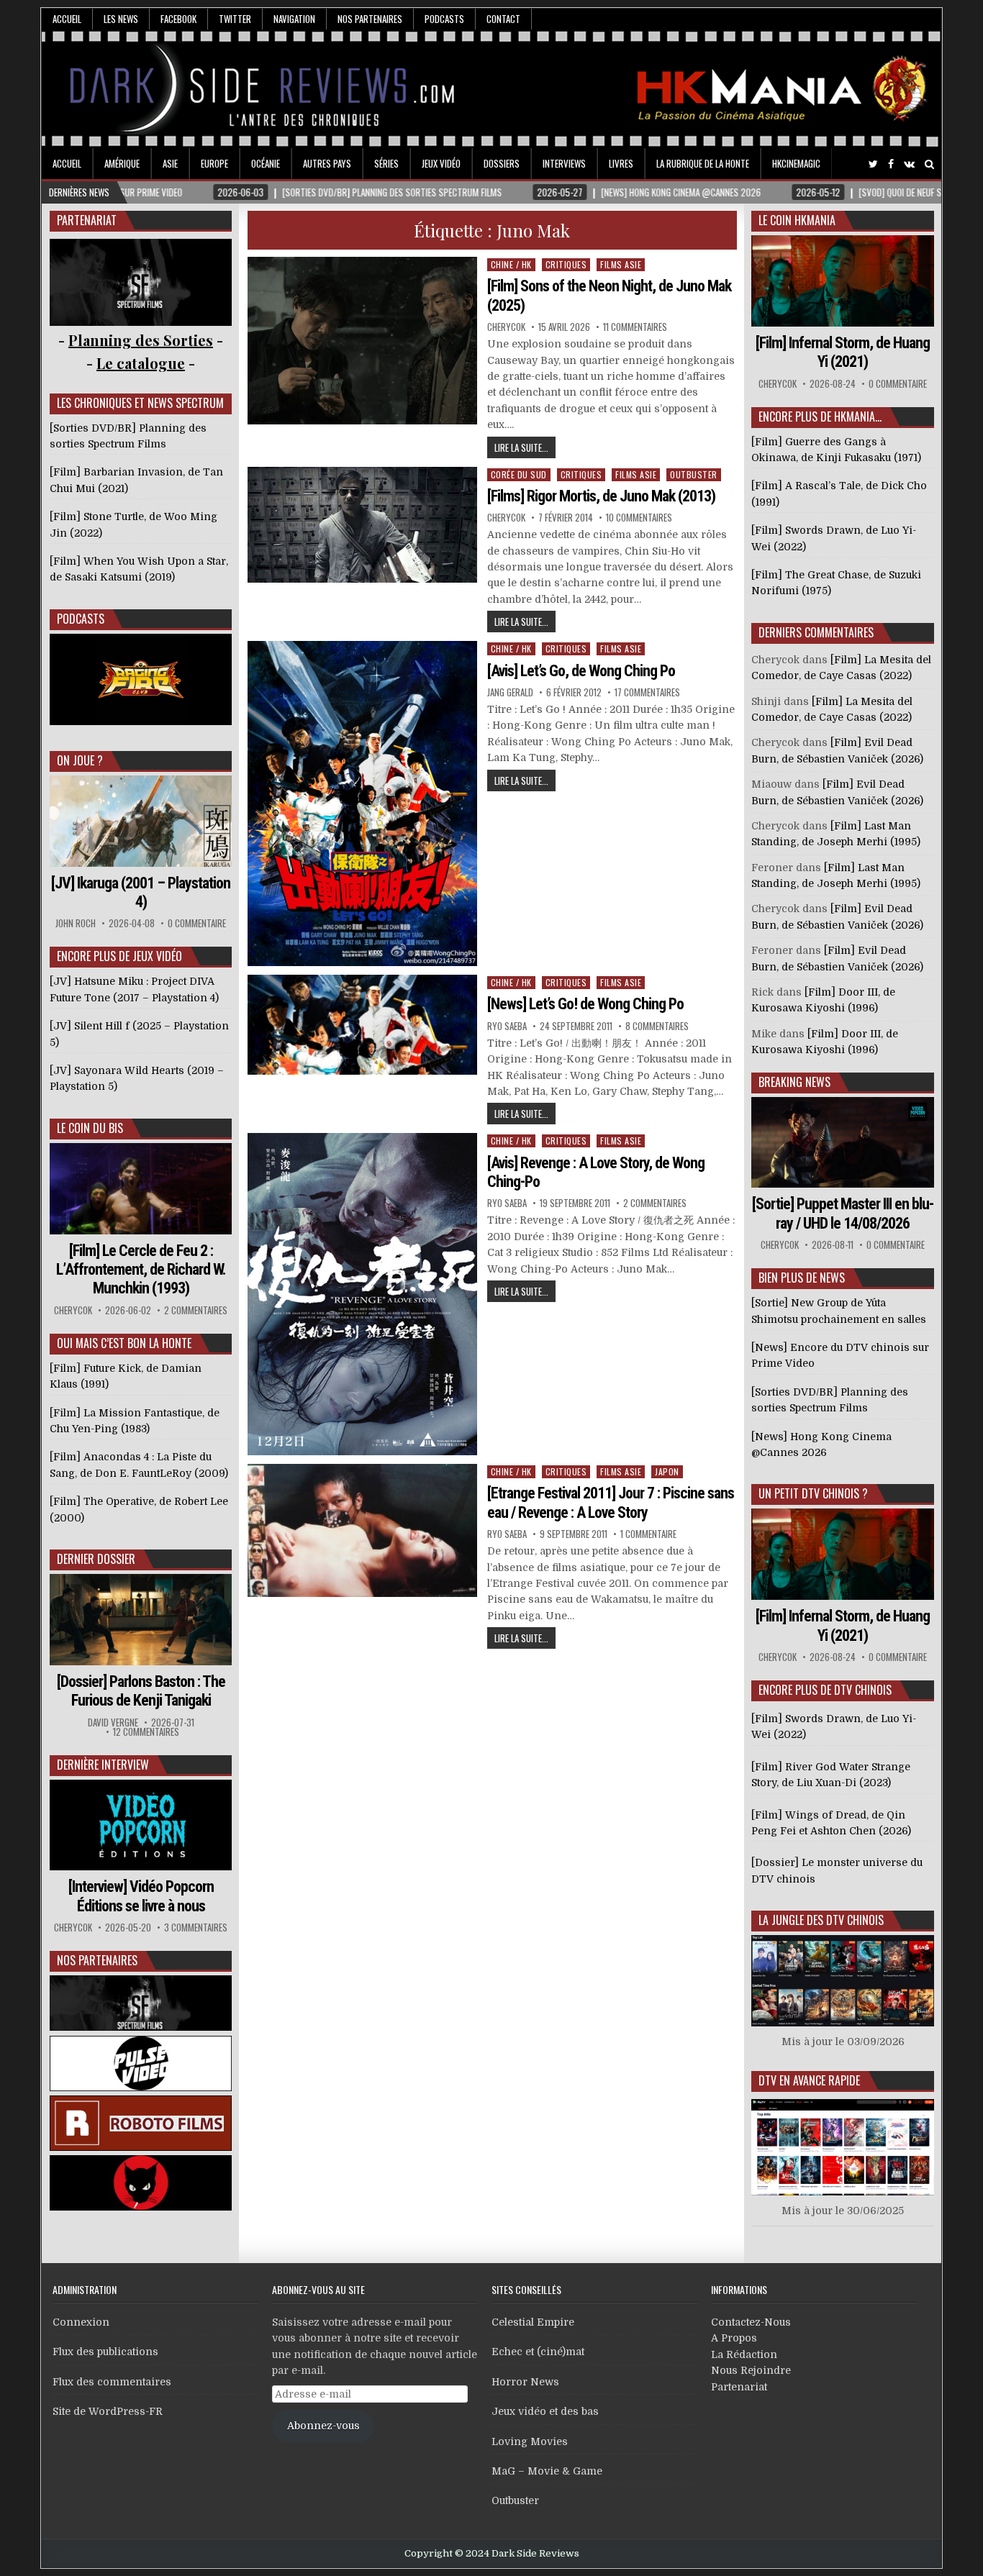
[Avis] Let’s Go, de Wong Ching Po (581, 671)
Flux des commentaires (112, 2382)
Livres (621, 163)
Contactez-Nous (751, 2322)
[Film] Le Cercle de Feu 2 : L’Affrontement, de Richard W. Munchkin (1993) (141, 1270)
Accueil (67, 19)
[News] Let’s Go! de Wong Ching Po (585, 1004)
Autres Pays (327, 163)
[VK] (909, 164)
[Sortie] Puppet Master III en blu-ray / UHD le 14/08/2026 (843, 1213)
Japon (667, 1471)
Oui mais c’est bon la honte (124, 1343)
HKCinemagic (796, 163)
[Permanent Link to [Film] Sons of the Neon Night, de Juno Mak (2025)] (363, 341)
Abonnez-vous (323, 2426)
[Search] (929, 164)
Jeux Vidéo (441, 163)
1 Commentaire (648, 1534)
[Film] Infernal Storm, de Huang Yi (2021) (843, 352)
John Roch (76, 923)
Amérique (122, 163)
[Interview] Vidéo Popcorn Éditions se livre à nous (141, 1896)
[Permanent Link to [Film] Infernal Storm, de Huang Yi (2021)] (843, 281)
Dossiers (502, 163)
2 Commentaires (655, 1203)
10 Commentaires (639, 518)
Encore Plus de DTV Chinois (825, 1690)
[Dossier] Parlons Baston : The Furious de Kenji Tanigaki (141, 1691)
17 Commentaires (647, 692)
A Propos (734, 2338)
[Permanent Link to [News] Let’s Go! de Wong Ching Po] (363, 1025)
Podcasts (444, 19)
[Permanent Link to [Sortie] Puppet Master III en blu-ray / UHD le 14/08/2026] (843, 1143)
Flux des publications (105, 2352)
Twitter (235, 19)
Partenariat (739, 2387)
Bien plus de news (802, 1278)
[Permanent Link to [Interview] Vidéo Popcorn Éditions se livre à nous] (141, 1825)
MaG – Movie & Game (547, 2471)
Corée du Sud (519, 474)
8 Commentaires (657, 1026)
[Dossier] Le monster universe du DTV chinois (837, 1870)
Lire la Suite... (521, 447)
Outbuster (694, 474)
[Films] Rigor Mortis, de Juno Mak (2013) (601, 496)
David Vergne (113, 1722)
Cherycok (506, 327)
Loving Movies (530, 2441)
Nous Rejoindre (751, 2370)
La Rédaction (744, 2354)
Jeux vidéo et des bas (545, 2411)
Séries (386, 163)
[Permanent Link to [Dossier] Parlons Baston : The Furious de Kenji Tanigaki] (141, 1620)
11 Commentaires (635, 327)
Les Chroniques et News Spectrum (140, 403)
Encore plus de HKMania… (820, 417)
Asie (170, 163)
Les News (121, 19)
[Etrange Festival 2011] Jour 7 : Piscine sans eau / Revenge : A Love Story (611, 1502)
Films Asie (621, 264)
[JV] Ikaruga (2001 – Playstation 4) (141, 892)
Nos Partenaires (370, 19)
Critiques (566, 264)
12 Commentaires (146, 1732)
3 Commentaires (196, 1928)
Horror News (525, 2382)
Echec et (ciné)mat (538, 2352)
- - (141, 363)
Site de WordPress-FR (108, 2411)
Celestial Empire (533, 2322)
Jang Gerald (510, 692)
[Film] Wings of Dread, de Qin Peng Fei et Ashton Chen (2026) (831, 1823)
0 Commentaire (197, 923)
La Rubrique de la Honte (703, 163)
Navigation (294, 19)
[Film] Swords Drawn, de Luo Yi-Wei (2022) (834, 1726)
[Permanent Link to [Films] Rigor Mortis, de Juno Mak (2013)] (363, 525)
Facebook (178, 19)
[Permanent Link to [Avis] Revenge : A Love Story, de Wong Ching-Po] (363, 1294)
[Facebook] (891, 164)
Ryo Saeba (507, 1026)
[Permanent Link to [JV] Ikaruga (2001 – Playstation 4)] (141, 821)
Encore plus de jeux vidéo (119, 956)
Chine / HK (511, 264)
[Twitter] (873, 164)
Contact (503, 19)
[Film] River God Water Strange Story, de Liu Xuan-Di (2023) (831, 1775)
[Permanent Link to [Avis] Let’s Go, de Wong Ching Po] (363, 804)
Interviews (564, 163)
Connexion (81, 2322)
